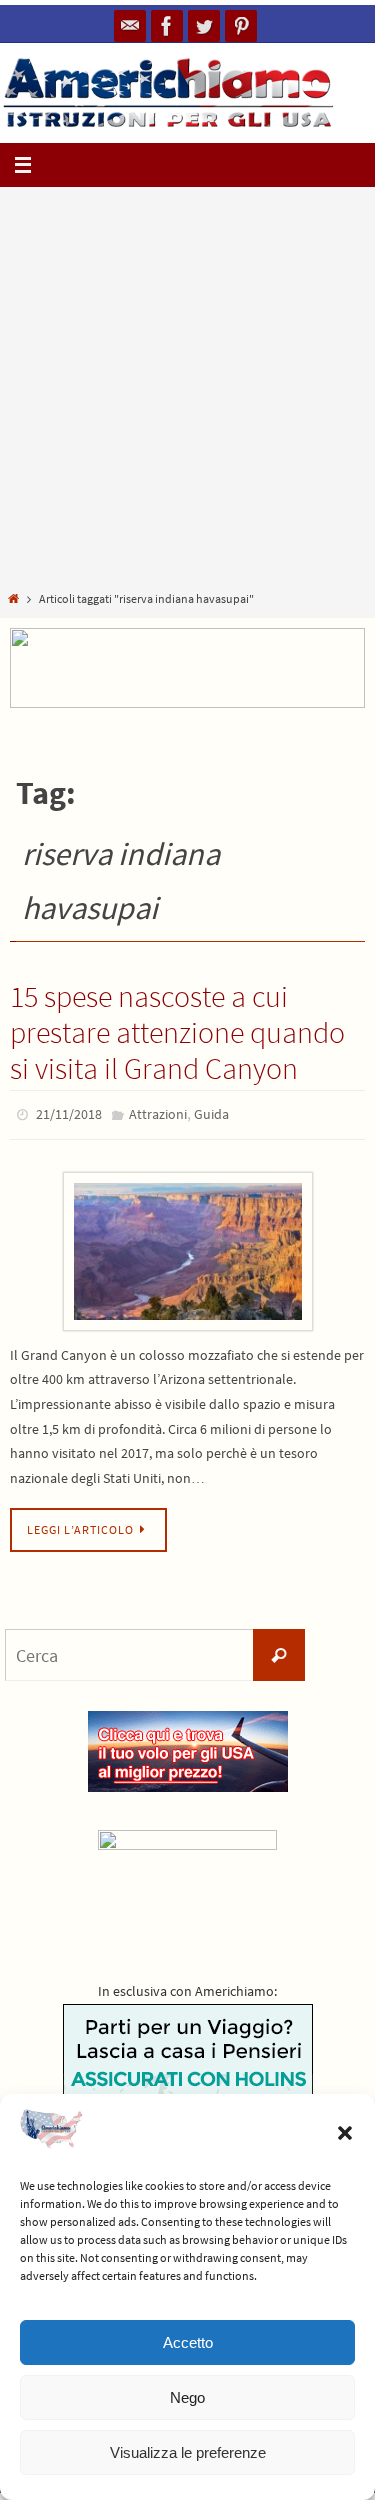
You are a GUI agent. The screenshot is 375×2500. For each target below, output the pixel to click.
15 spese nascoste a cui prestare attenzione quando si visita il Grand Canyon (177, 1032)
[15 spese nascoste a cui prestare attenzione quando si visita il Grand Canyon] (187, 1246)
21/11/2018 (69, 1113)
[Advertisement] (187, 392)
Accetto (188, 2342)
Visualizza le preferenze (188, 2452)
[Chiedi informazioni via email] (130, 26)
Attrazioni (158, 1113)
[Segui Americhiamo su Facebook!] (167, 26)
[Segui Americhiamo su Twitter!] (204, 26)
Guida (211, 1113)
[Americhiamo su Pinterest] (241, 26)
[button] (345, 2133)
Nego (187, 2397)
